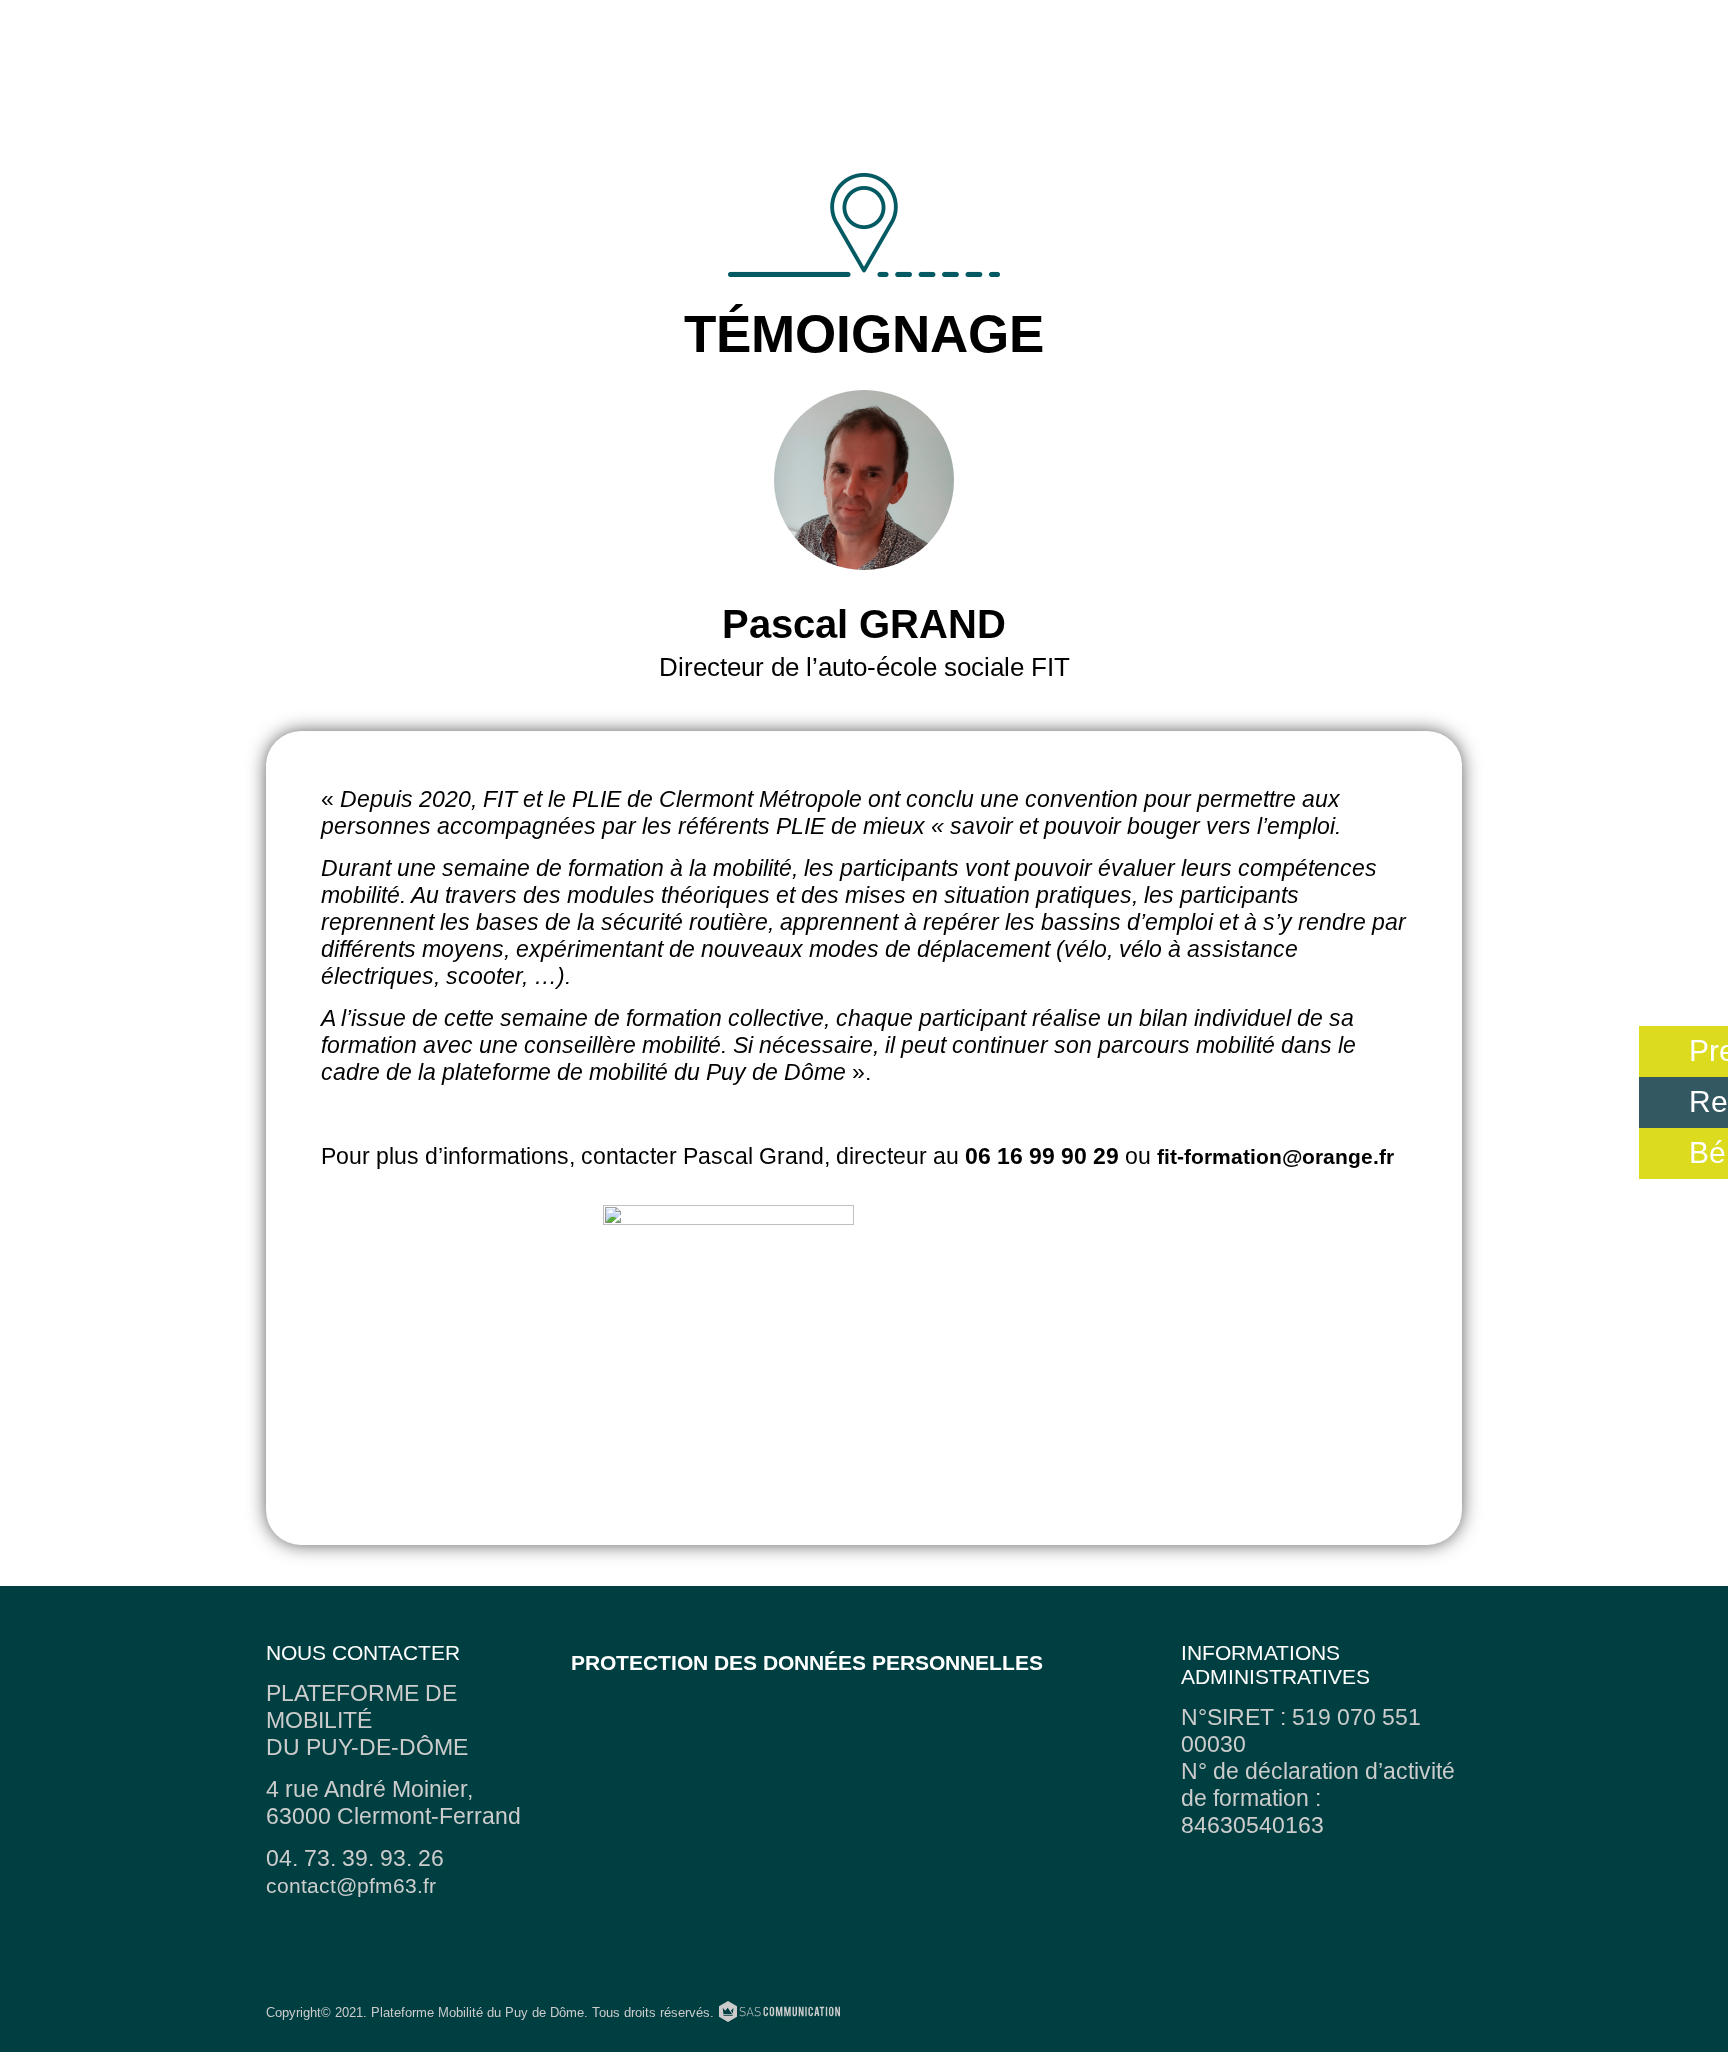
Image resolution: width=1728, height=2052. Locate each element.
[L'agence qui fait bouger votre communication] (779, 2014)
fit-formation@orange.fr (1275, 1156)
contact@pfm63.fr (351, 1885)
